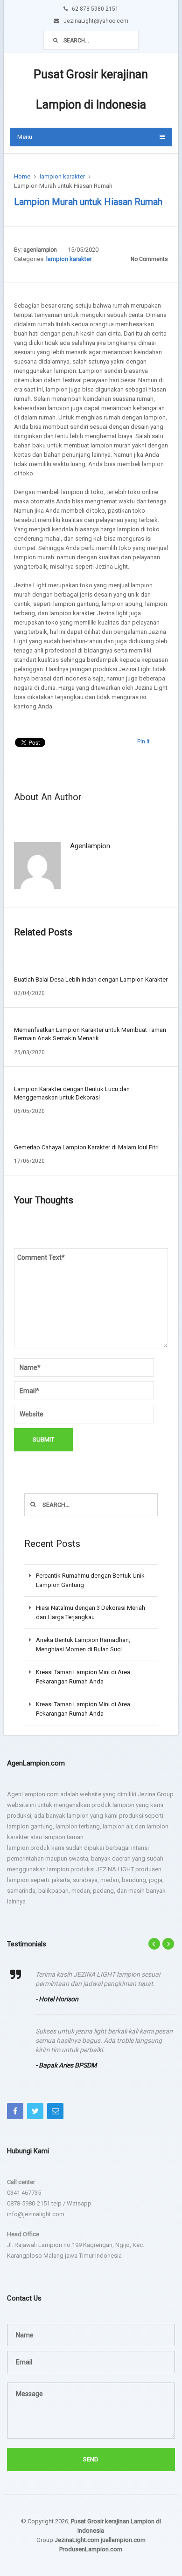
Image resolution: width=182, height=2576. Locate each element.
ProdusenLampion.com (91, 2549)
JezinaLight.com (77, 2540)
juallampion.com (123, 2540)
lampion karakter (62, 176)
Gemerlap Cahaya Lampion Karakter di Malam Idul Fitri (86, 1147)
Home (22, 176)
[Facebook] (15, 2111)
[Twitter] (35, 2111)
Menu (25, 137)
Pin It (143, 741)
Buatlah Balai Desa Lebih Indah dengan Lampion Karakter (91, 979)
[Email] (55, 2111)
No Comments (149, 259)
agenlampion (40, 250)
